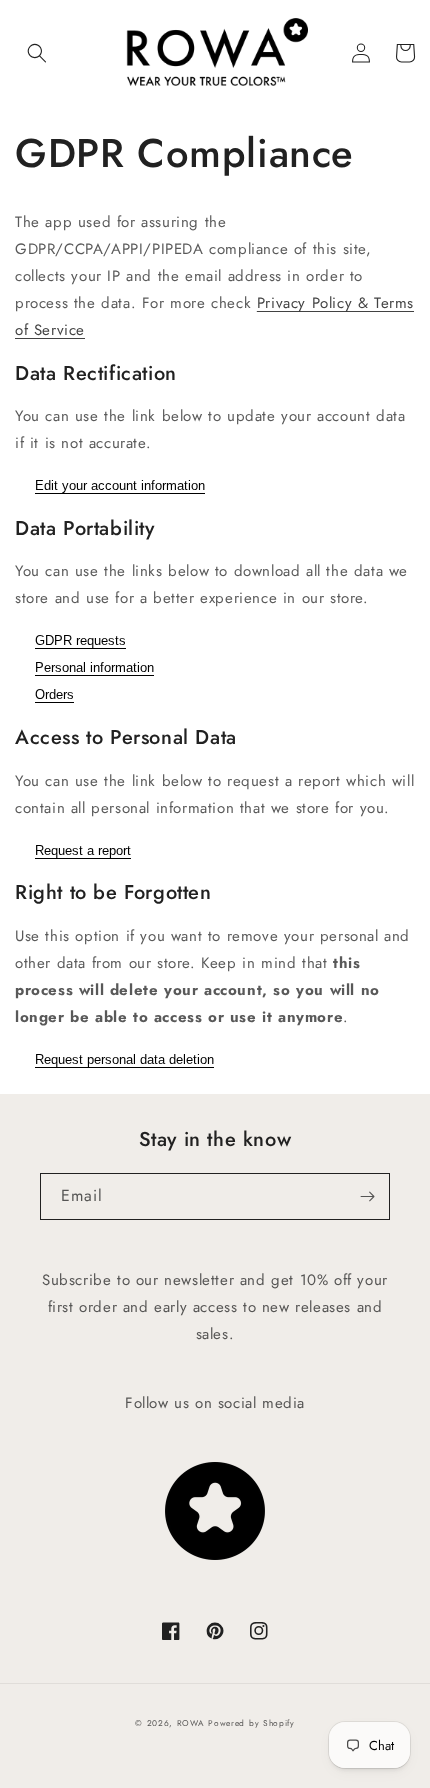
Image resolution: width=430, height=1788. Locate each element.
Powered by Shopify (251, 1723)
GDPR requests (80, 640)
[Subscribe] (367, 1196)
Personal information (94, 667)
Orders (54, 694)
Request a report (83, 850)
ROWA (191, 1723)
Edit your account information (120, 485)
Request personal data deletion (124, 1059)
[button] (37, 53)
